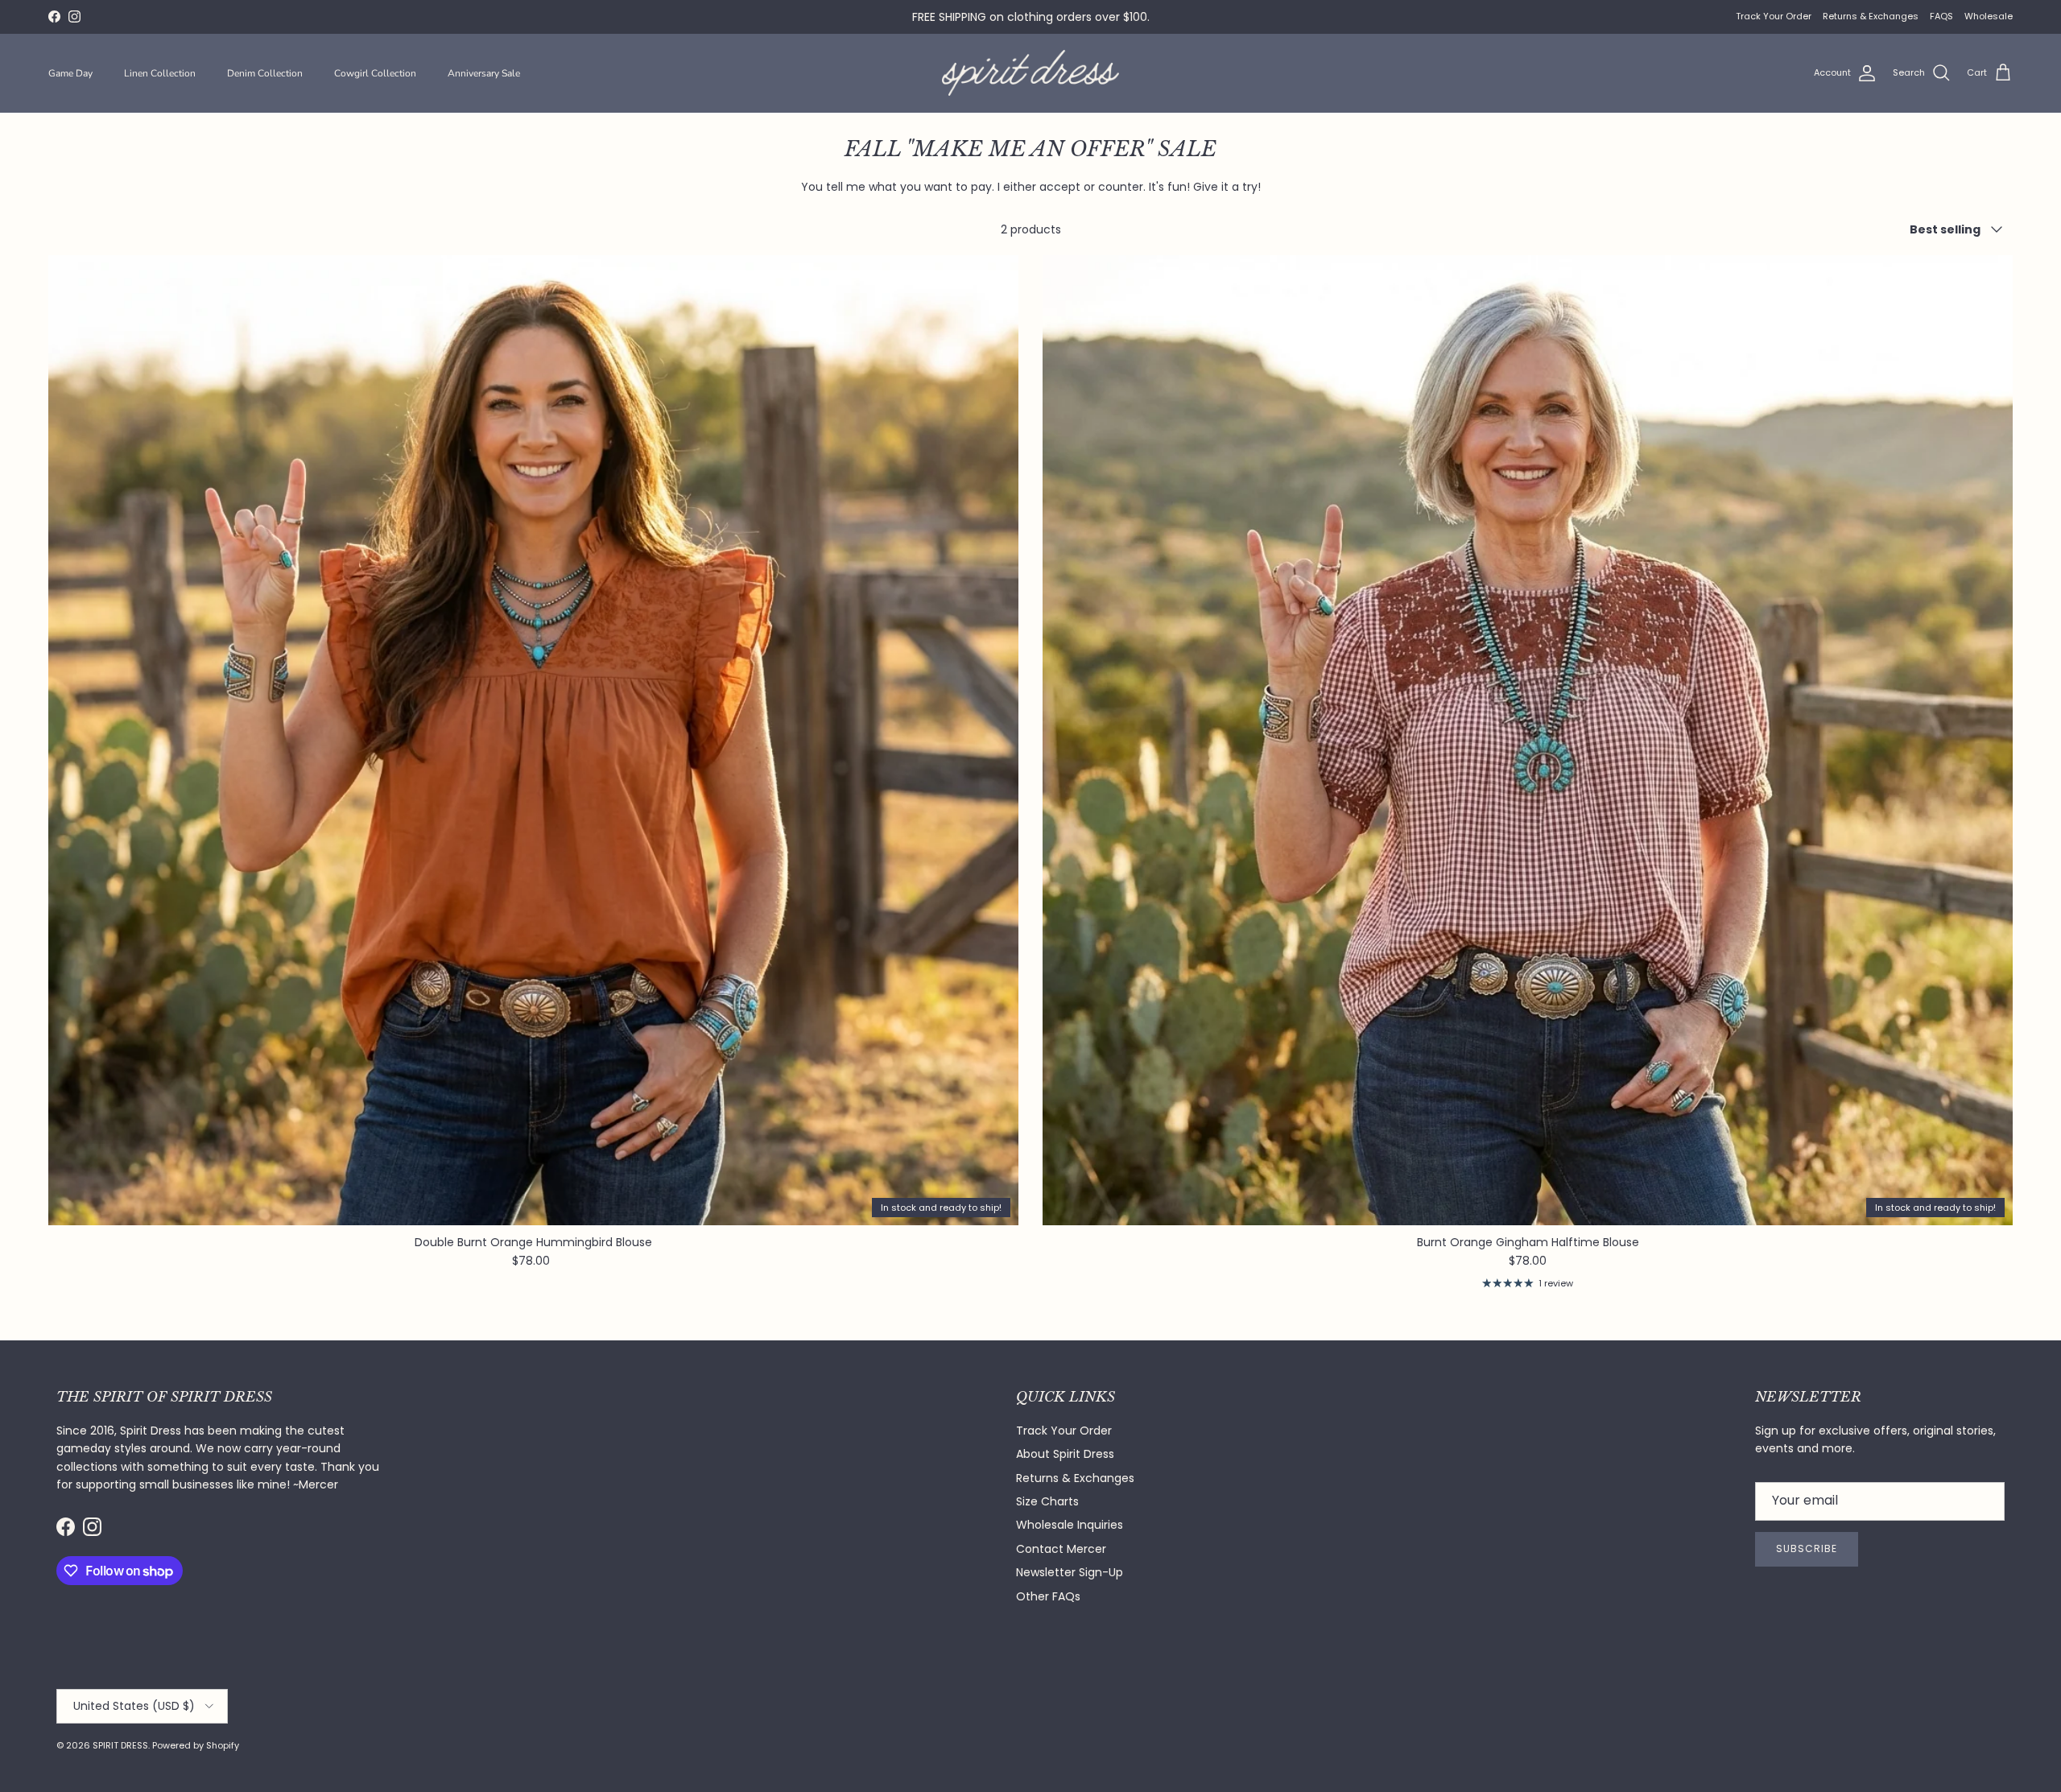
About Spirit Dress (1065, 1454)
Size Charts (1047, 1501)
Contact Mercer (1061, 1549)
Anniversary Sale (484, 73)
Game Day (70, 73)
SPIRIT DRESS (120, 1745)
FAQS (1941, 16)
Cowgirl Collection (375, 73)
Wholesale (1989, 16)
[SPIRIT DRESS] (1030, 73)
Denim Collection (265, 73)
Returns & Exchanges (1871, 16)
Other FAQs (1048, 1596)
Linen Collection (160, 73)
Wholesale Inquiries (1070, 1525)
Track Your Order (1774, 16)
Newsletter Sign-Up (1070, 1572)
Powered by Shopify (196, 1745)
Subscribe (1807, 1548)
